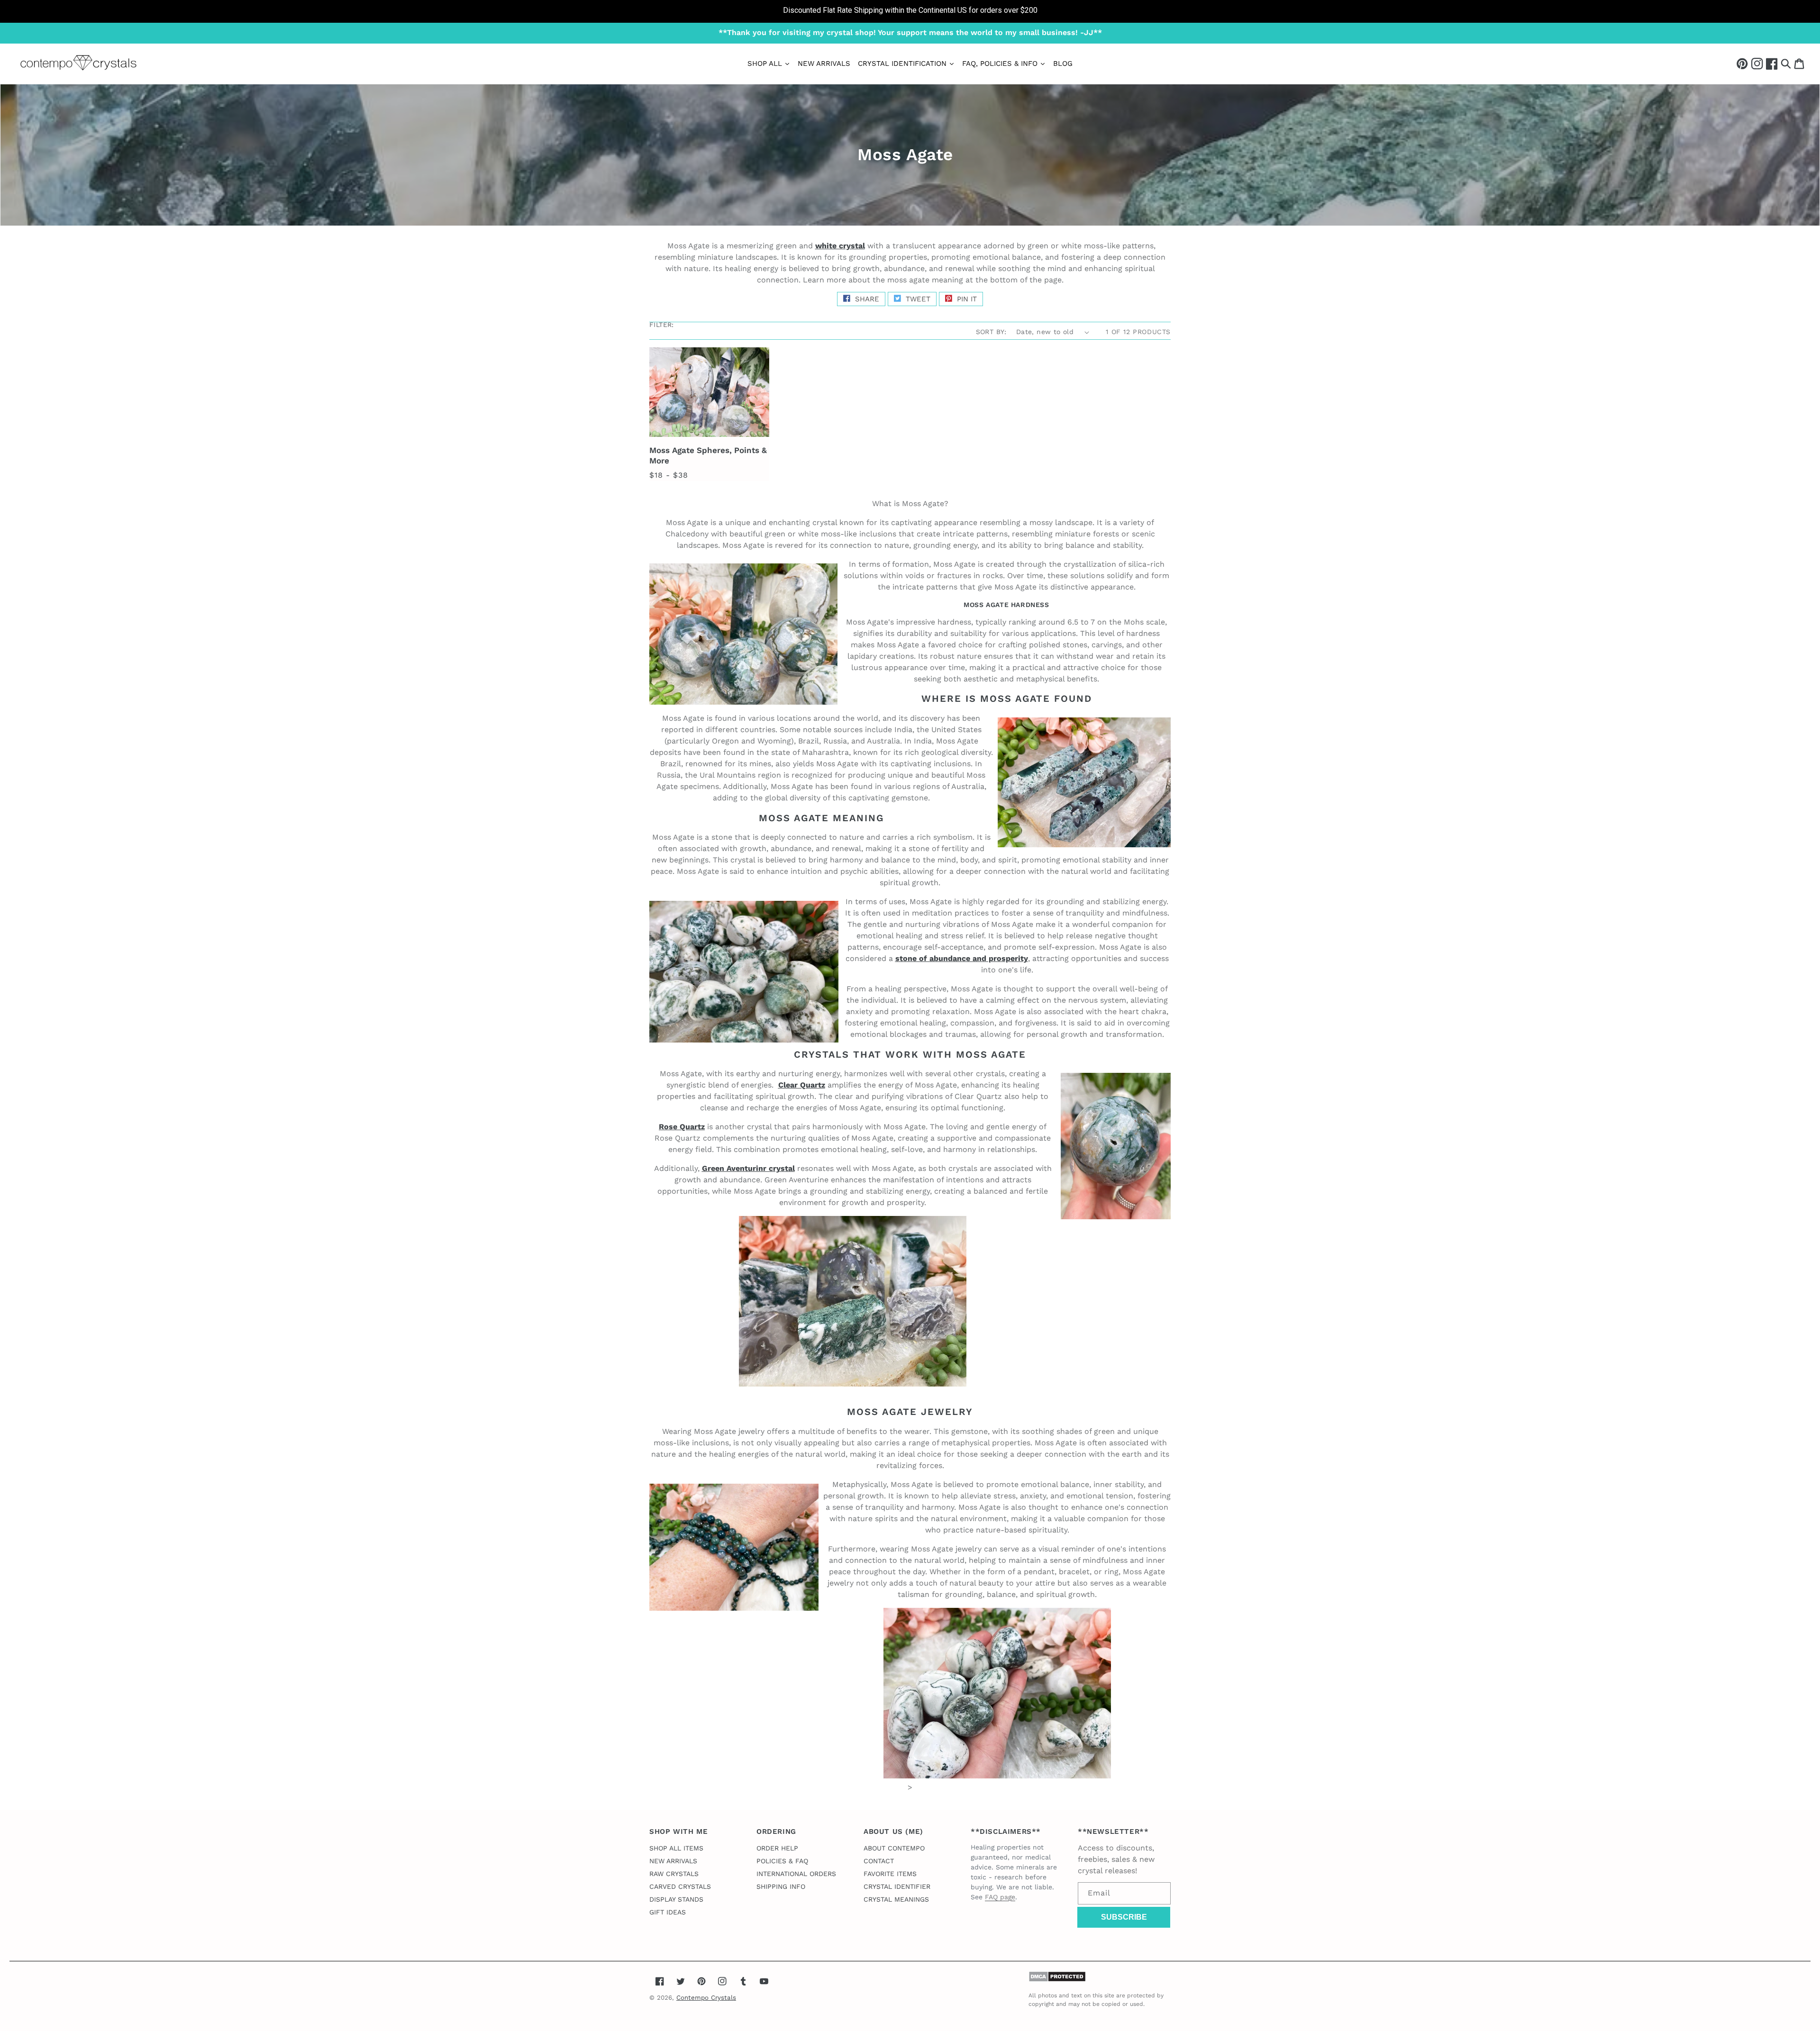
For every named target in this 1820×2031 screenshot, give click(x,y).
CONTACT (879, 1861)
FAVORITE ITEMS (890, 1874)
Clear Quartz (802, 1085)
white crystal (840, 246)
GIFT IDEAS (668, 1912)
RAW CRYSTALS (674, 1874)
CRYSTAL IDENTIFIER (897, 1886)
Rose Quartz (682, 1127)
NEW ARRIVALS (673, 1861)
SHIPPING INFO (781, 1886)
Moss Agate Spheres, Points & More (708, 455)
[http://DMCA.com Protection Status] (1057, 1980)
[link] (910, 11)
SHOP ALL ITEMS (676, 1848)
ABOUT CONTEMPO (894, 1848)
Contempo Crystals (706, 1998)
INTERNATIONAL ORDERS (796, 1874)
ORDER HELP (777, 1848)
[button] (1786, 63)
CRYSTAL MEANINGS (896, 1899)
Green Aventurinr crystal (748, 1168)
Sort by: (991, 332)
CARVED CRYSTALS (680, 1886)
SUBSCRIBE (1124, 1917)
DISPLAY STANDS (676, 1899)
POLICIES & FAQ (782, 1861)
